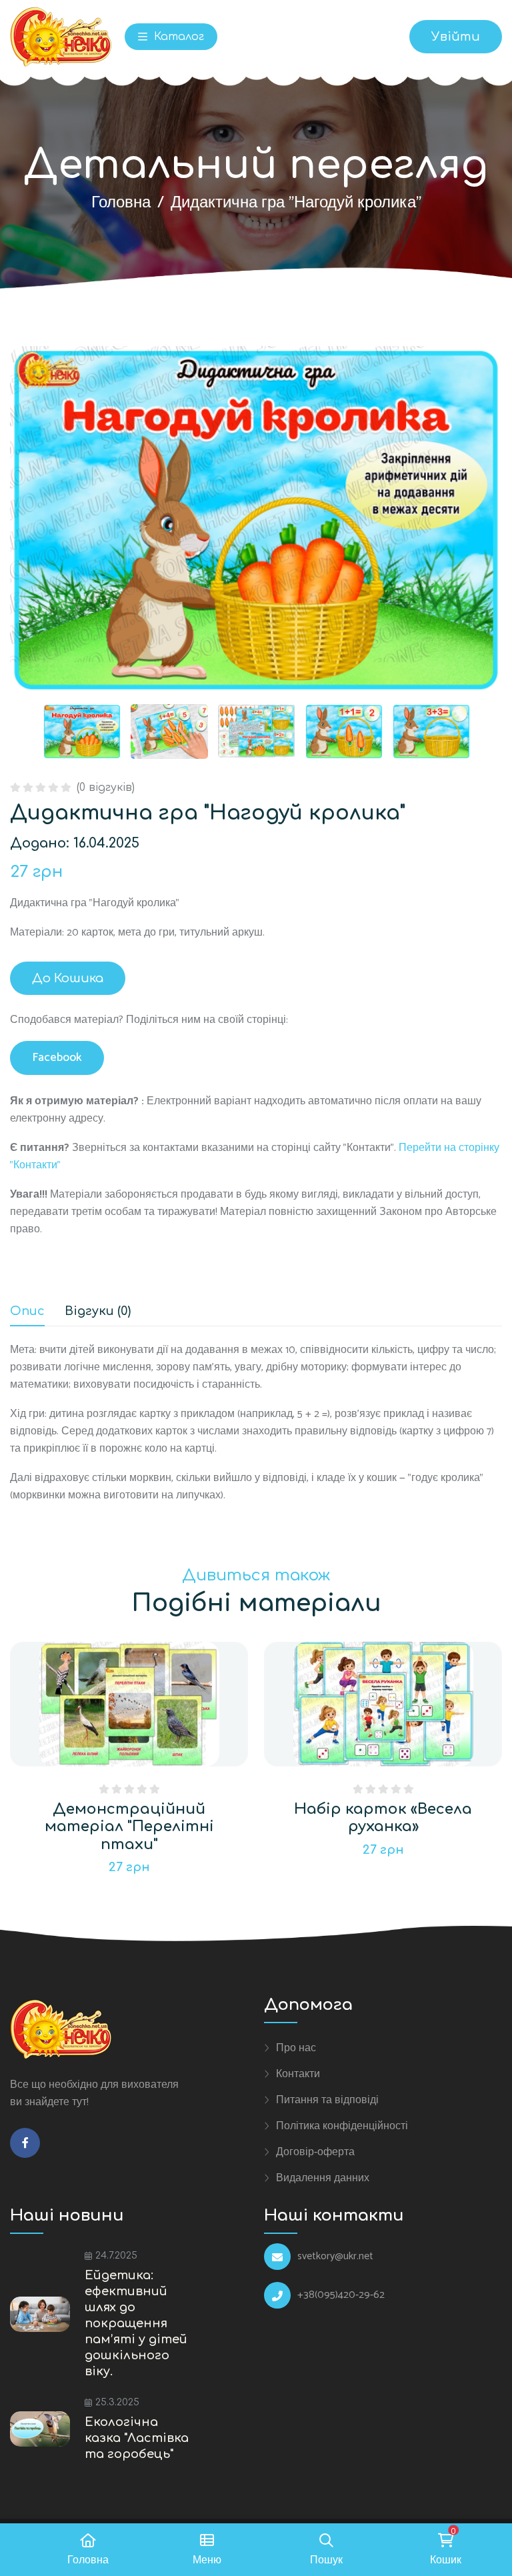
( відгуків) (106, 788)
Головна (121, 203)
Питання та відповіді (327, 2100)
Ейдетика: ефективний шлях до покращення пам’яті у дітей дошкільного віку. (136, 2323)
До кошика (68, 978)
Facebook (57, 1058)
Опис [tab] (27, 1311)
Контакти (298, 2074)
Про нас (296, 2048)
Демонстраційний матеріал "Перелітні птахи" (129, 1827)
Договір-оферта (315, 2152)
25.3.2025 (117, 2402)
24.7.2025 (116, 2256)
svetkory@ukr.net (335, 2257)
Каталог (177, 37)
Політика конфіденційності (342, 2126)
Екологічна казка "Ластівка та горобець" (137, 2438)
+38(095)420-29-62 (341, 2295)
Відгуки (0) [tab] (98, 1311)
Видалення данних (323, 2178)
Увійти (456, 37)
